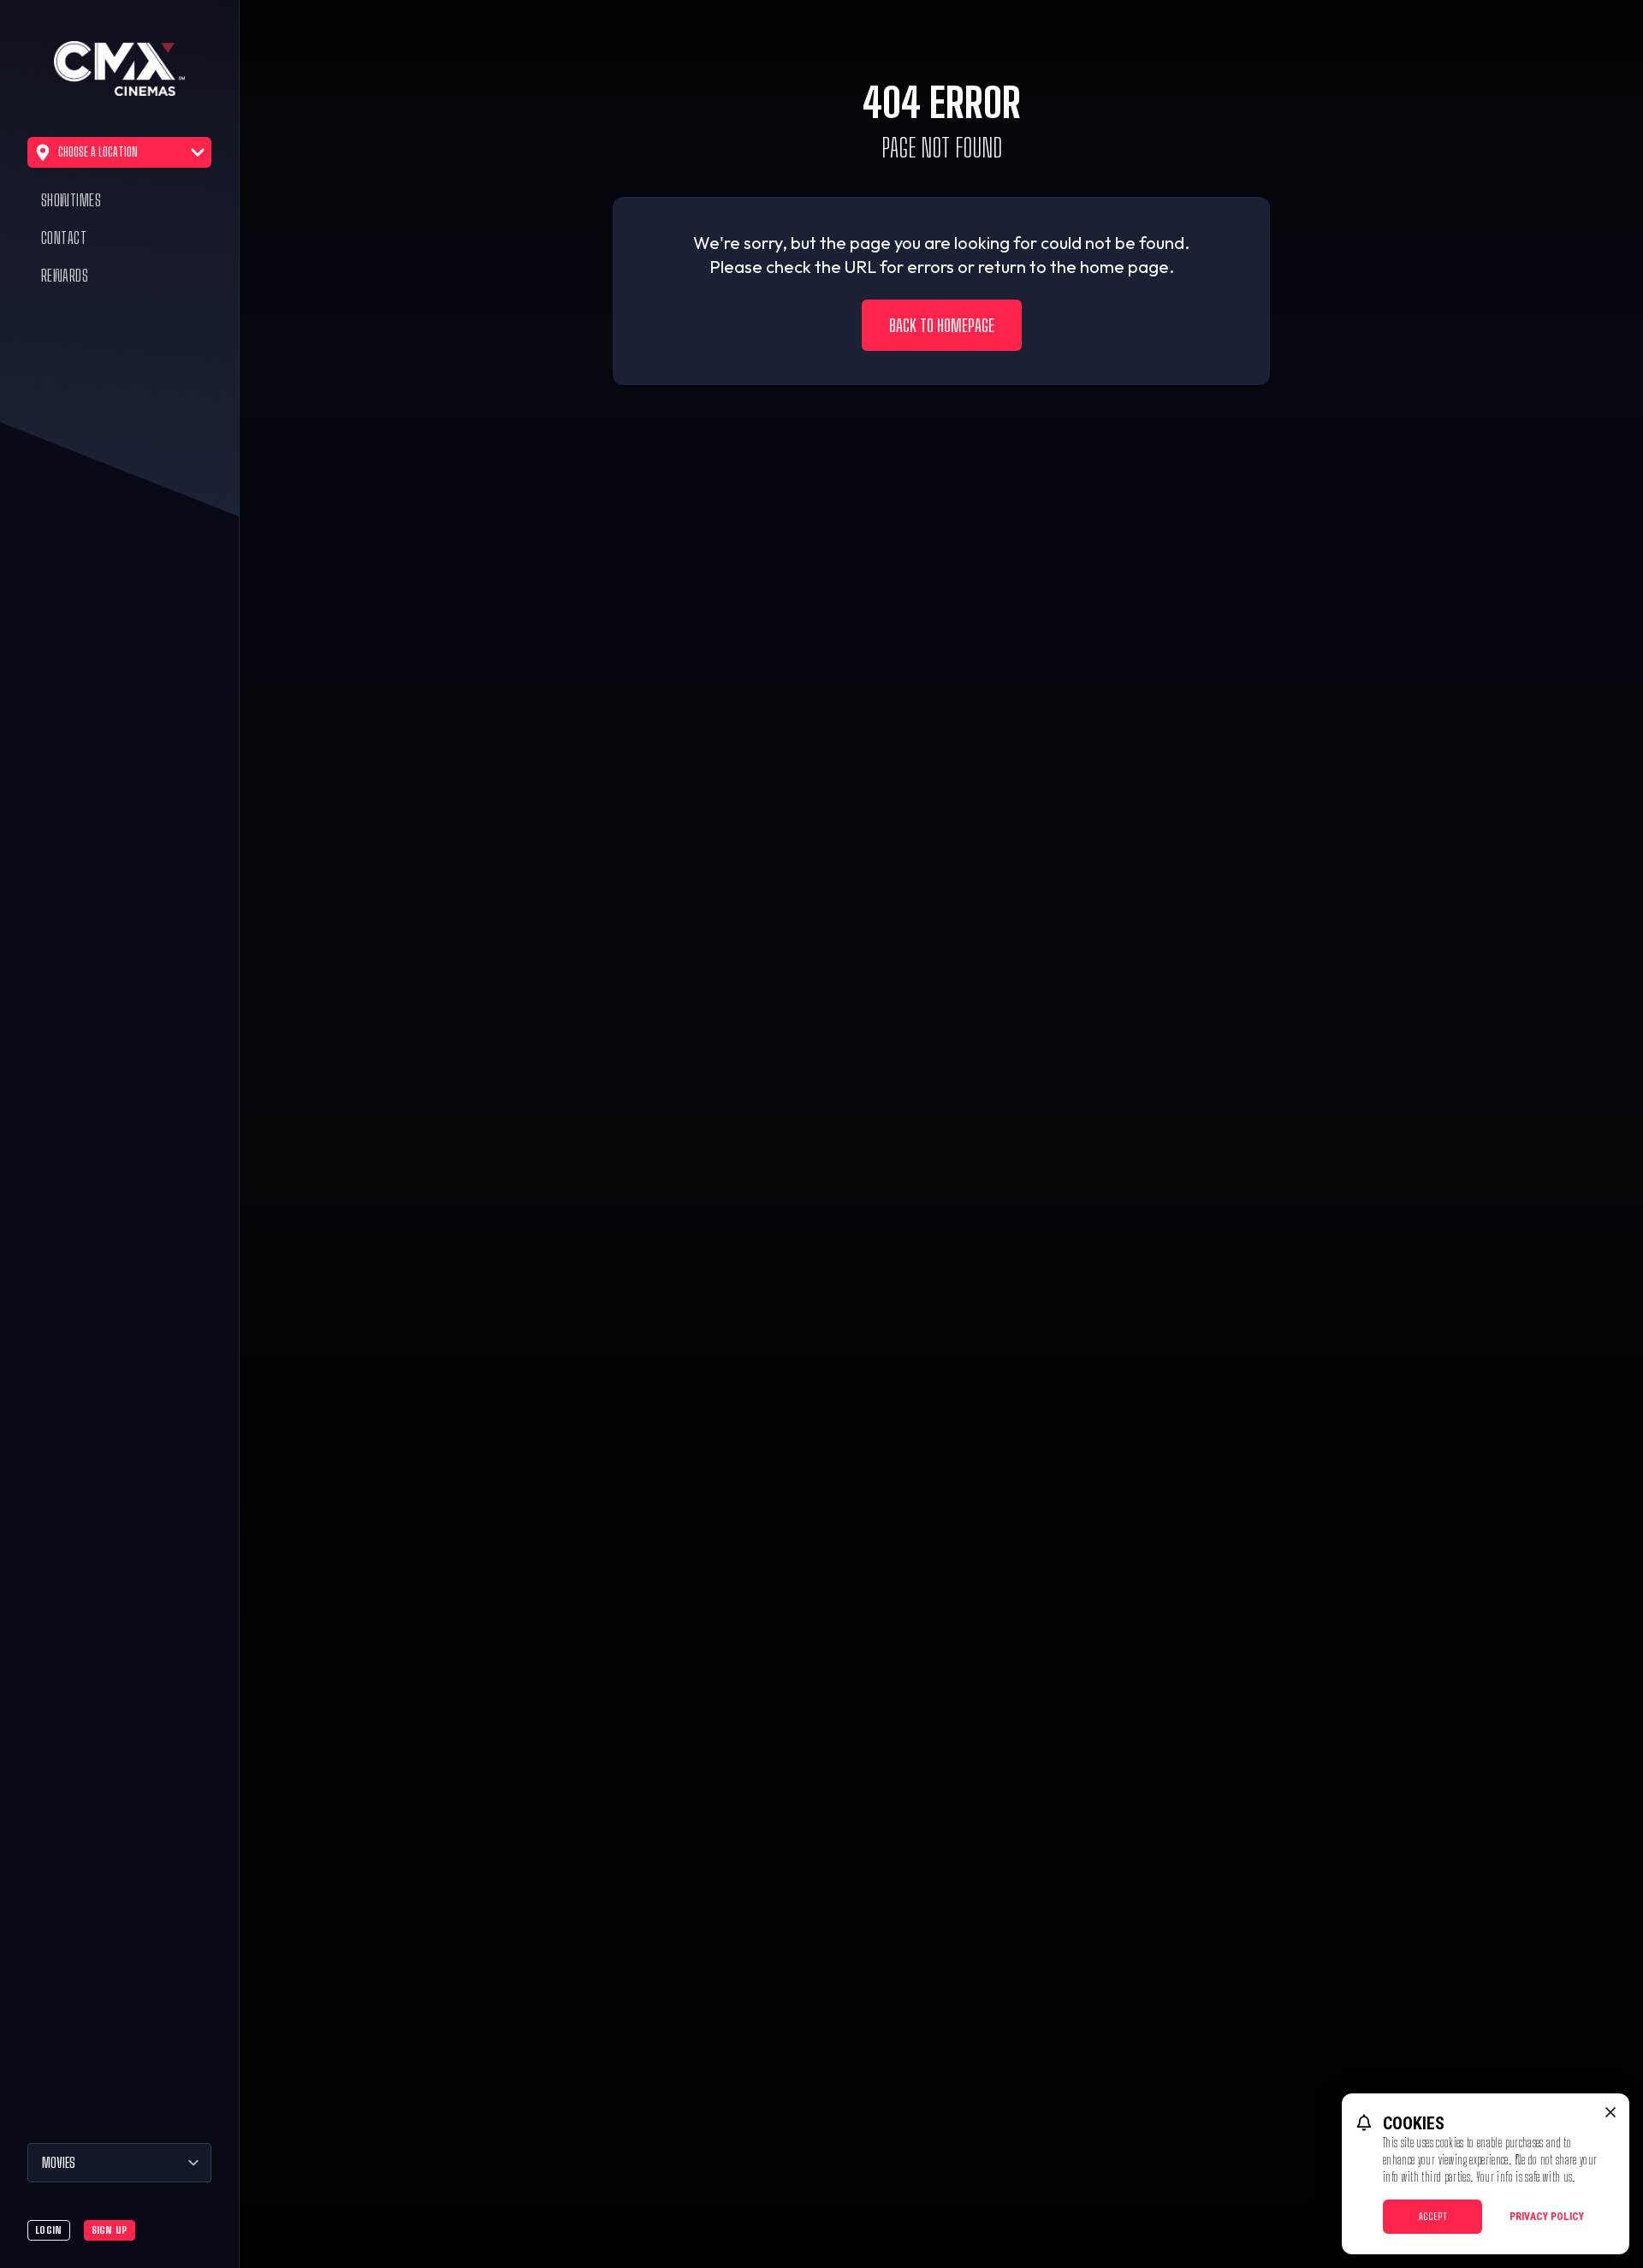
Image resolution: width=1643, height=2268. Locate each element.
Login (49, 2230)
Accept (1433, 2216)
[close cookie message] (1610, 2112)
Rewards (65, 276)
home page (1124, 267)
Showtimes (71, 200)
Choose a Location (98, 152)
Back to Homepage (942, 325)
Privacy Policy (1547, 2217)
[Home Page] (119, 68)
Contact (64, 238)
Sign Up (110, 2230)
